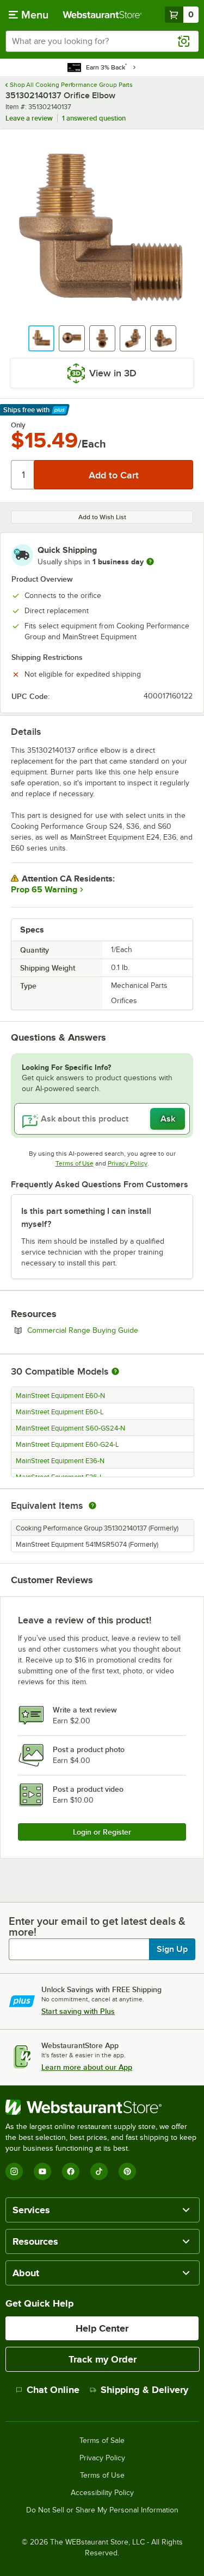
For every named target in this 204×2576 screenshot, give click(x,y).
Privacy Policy (128, 1163)
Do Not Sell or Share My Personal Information (102, 2510)
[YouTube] (42, 2171)
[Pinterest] (127, 2171)
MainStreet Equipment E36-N (60, 1461)
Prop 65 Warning (44, 890)
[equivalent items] (92, 1506)
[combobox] (102, 41)
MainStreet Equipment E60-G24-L (67, 1445)
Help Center (102, 2328)
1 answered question (94, 118)
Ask (168, 1119)
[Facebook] (71, 2171)
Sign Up (172, 1949)
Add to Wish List (102, 517)
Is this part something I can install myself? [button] (86, 1218)
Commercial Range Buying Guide (110, 1330)
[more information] (150, 562)
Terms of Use (75, 1163)
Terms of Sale (102, 2441)
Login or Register (102, 1832)
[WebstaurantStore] (102, 2107)
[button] (41, 338)
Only (18, 425)
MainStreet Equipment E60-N (60, 1396)
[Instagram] (14, 2171)
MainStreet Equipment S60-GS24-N (70, 1428)
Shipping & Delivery (144, 2390)
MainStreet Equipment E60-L (60, 1412)
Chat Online (53, 2390)
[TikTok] (99, 2171)
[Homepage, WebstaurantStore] (102, 15)
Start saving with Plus (78, 2011)
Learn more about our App (87, 2067)
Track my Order (103, 2359)
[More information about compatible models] (115, 1372)
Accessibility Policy (102, 2493)
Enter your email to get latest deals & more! (97, 1926)
